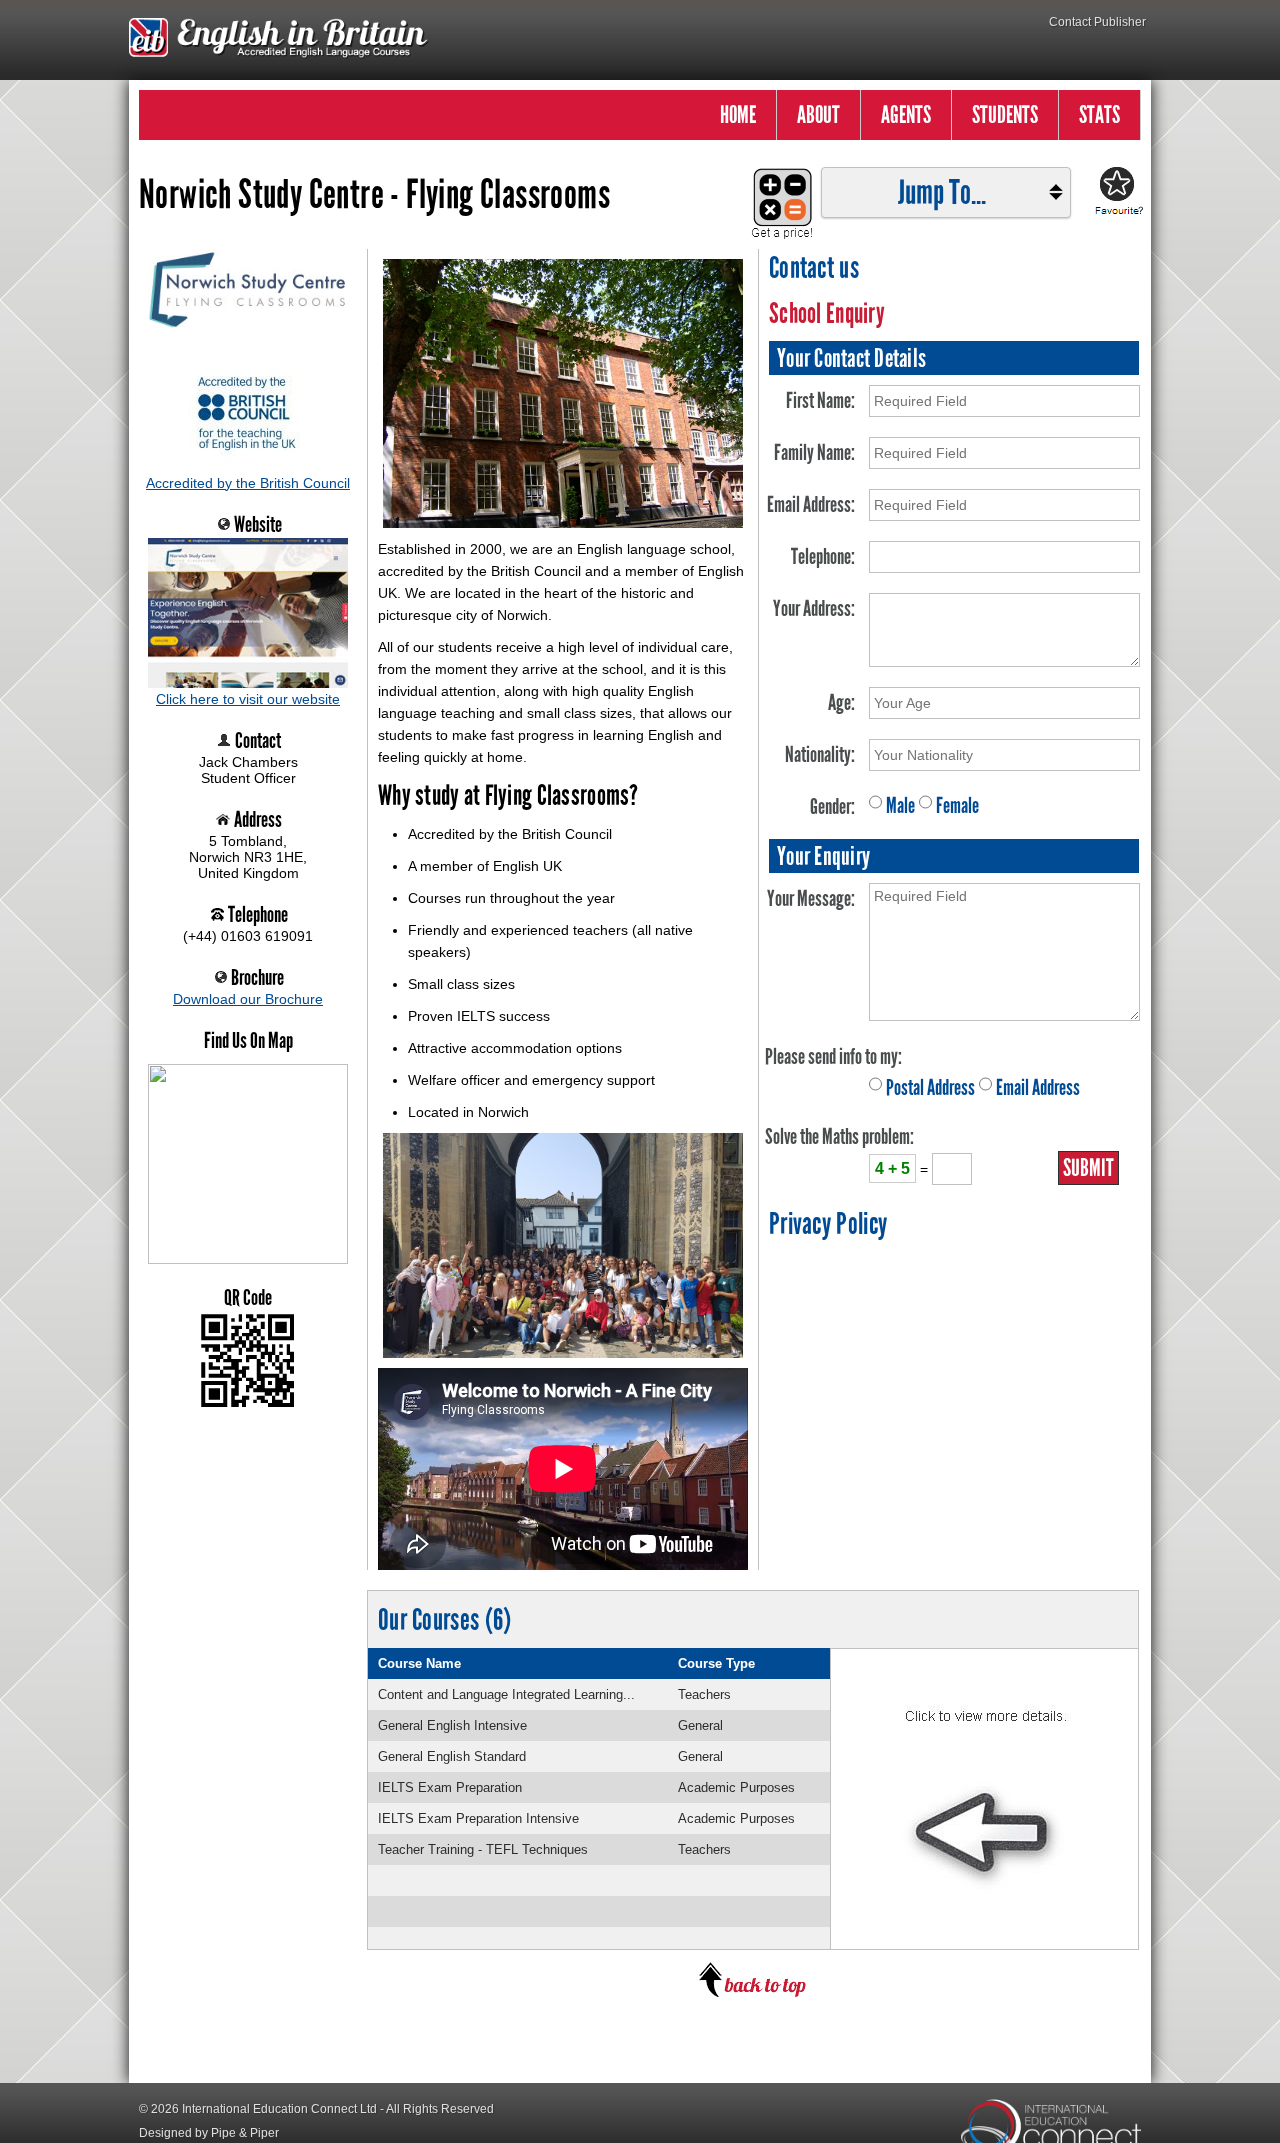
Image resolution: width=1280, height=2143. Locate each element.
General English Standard (452, 1756)
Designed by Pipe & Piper (209, 2133)
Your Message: (811, 898)
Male (900, 805)
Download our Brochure (248, 999)
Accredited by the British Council (248, 483)
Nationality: (820, 754)
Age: (841, 702)
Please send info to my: (833, 1056)
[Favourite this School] (1116, 192)
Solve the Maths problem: (839, 1136)
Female (957, 805)
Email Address (1038, 1087)
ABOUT (818, 114)
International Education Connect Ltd (279, 2109)
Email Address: (811, 504)
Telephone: (823, 556)
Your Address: (814, 608)
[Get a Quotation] (776, 193)
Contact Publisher (1097, 22)
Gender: (832, 806)
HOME (738, 114)
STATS (1099, 114)
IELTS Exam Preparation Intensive (478, 1818)
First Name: (820, 400)
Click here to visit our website (248, 699)
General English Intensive (452, 1725)
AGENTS (906, 114)
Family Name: (814, 452)
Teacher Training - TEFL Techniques (483, 1849)
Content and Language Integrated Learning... (506, 1694)
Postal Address (930, 1087)
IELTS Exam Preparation (450, 1787)
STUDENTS (1005, 114)
